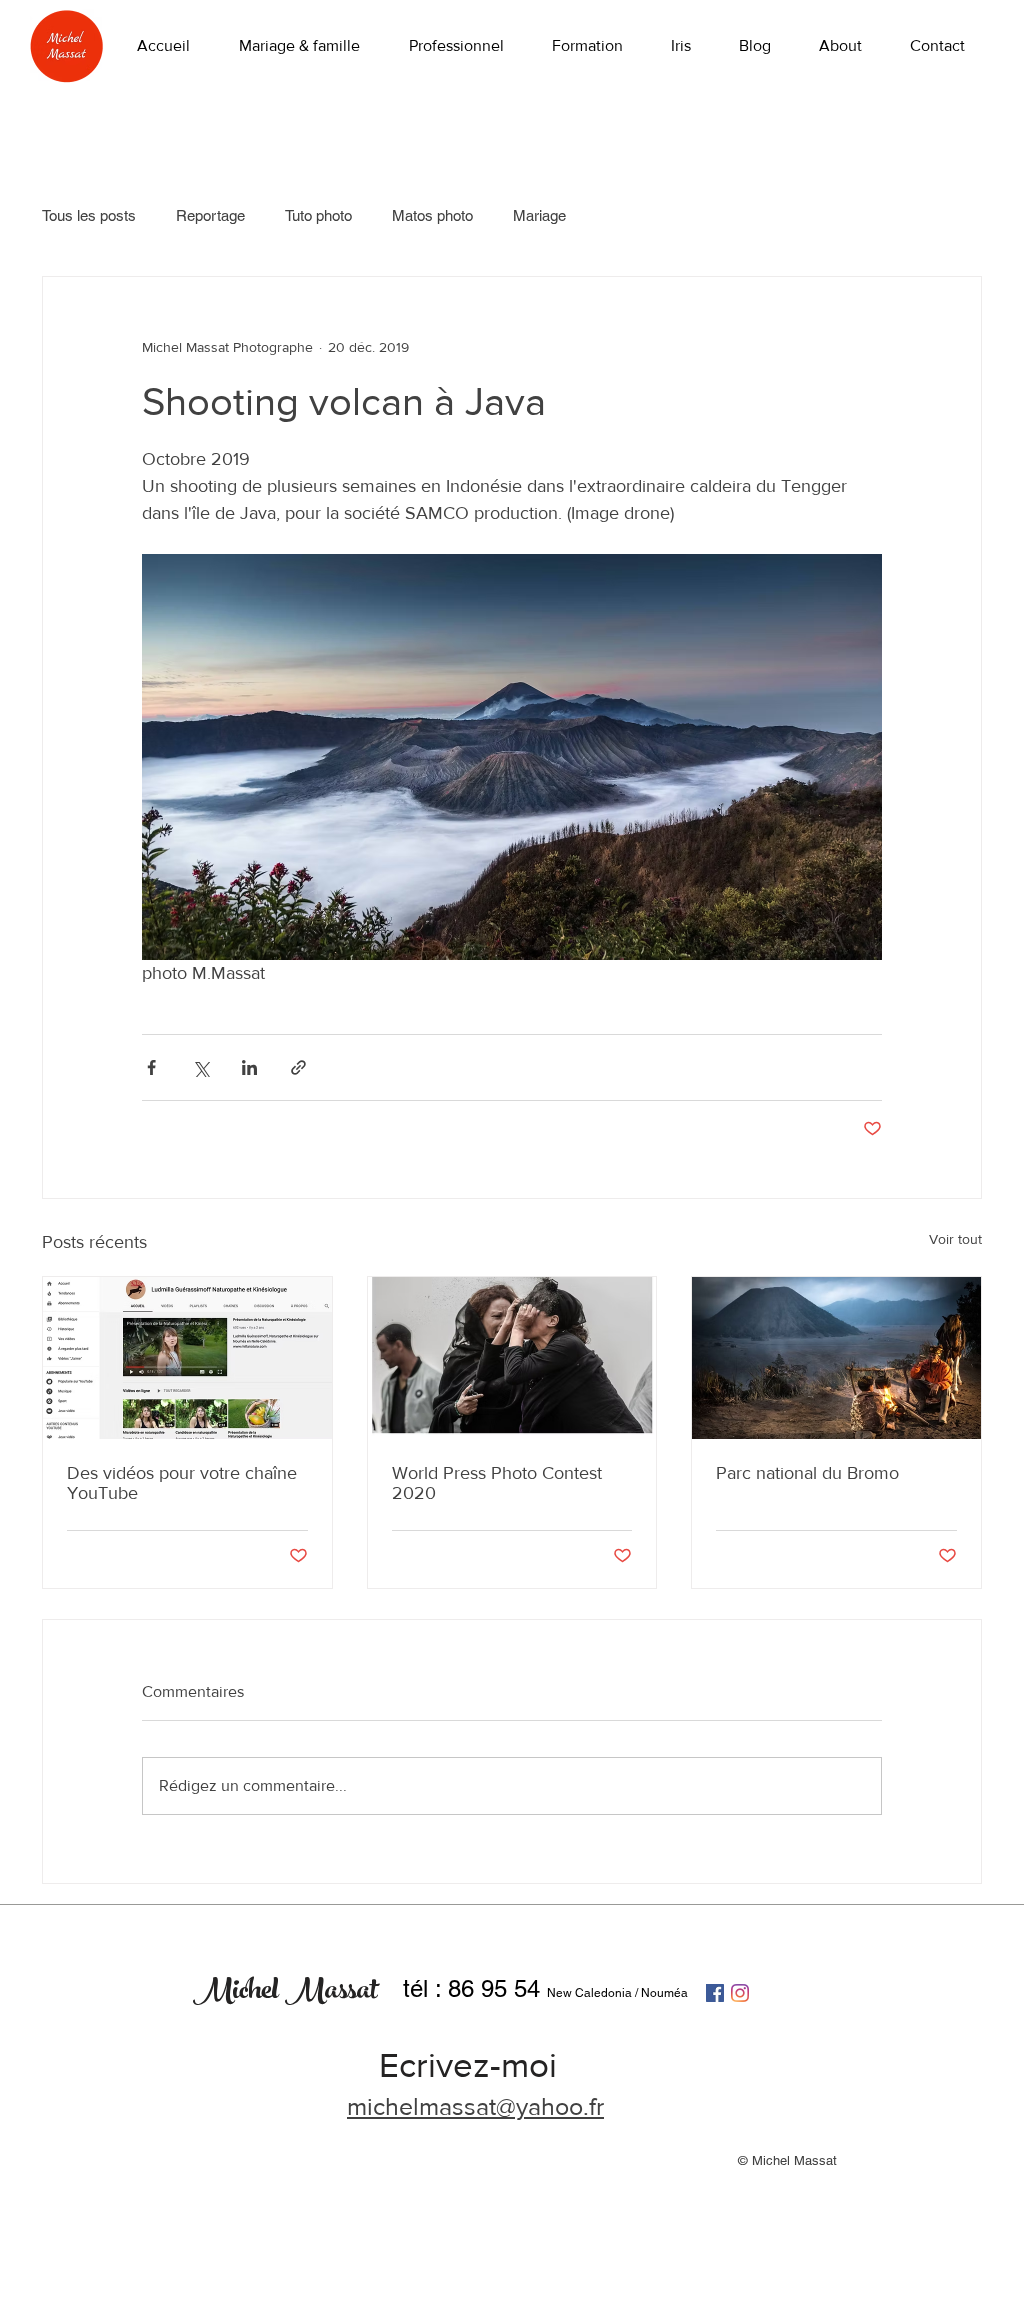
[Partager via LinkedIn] (249, 1067)
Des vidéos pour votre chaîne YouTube (182, 1483)
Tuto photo (318, 215)
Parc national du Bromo (807, 1473)
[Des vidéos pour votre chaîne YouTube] (187, 1358)
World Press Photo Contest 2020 (497, 1483)
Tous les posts (89, 215)
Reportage (210, 215)
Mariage (539, 215)
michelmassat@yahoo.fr (475, 2106)
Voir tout (955, 1239)
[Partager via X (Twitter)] (200, 1067)
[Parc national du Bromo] (836, 1358)
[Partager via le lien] (298, 1067)
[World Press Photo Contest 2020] (512, 1358)
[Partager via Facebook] (151, 1067)
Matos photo (432, 215)
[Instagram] (740, 1993)
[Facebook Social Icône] (715, 1993)
